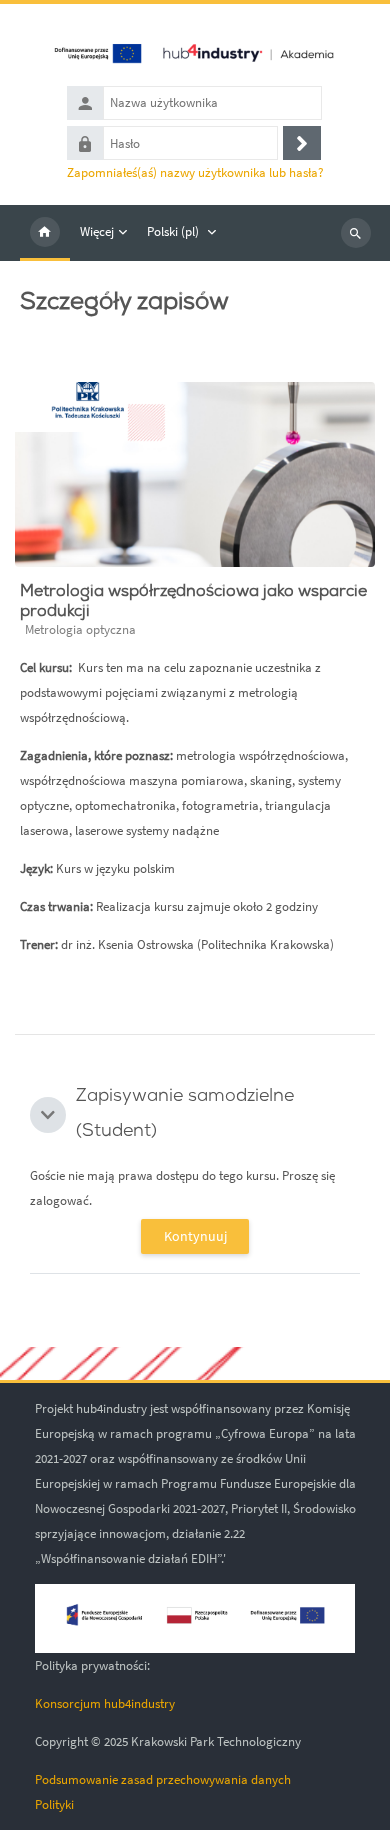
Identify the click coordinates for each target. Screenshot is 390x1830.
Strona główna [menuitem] (45, 233)
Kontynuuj (195, 1236)
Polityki (54, 1804)
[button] (48, 1115)
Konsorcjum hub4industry (105, 1703)
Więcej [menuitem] (97, 231)
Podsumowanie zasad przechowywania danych (163, 1779)
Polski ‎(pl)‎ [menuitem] (173, 231)
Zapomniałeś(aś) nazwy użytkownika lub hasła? (195, 172)
